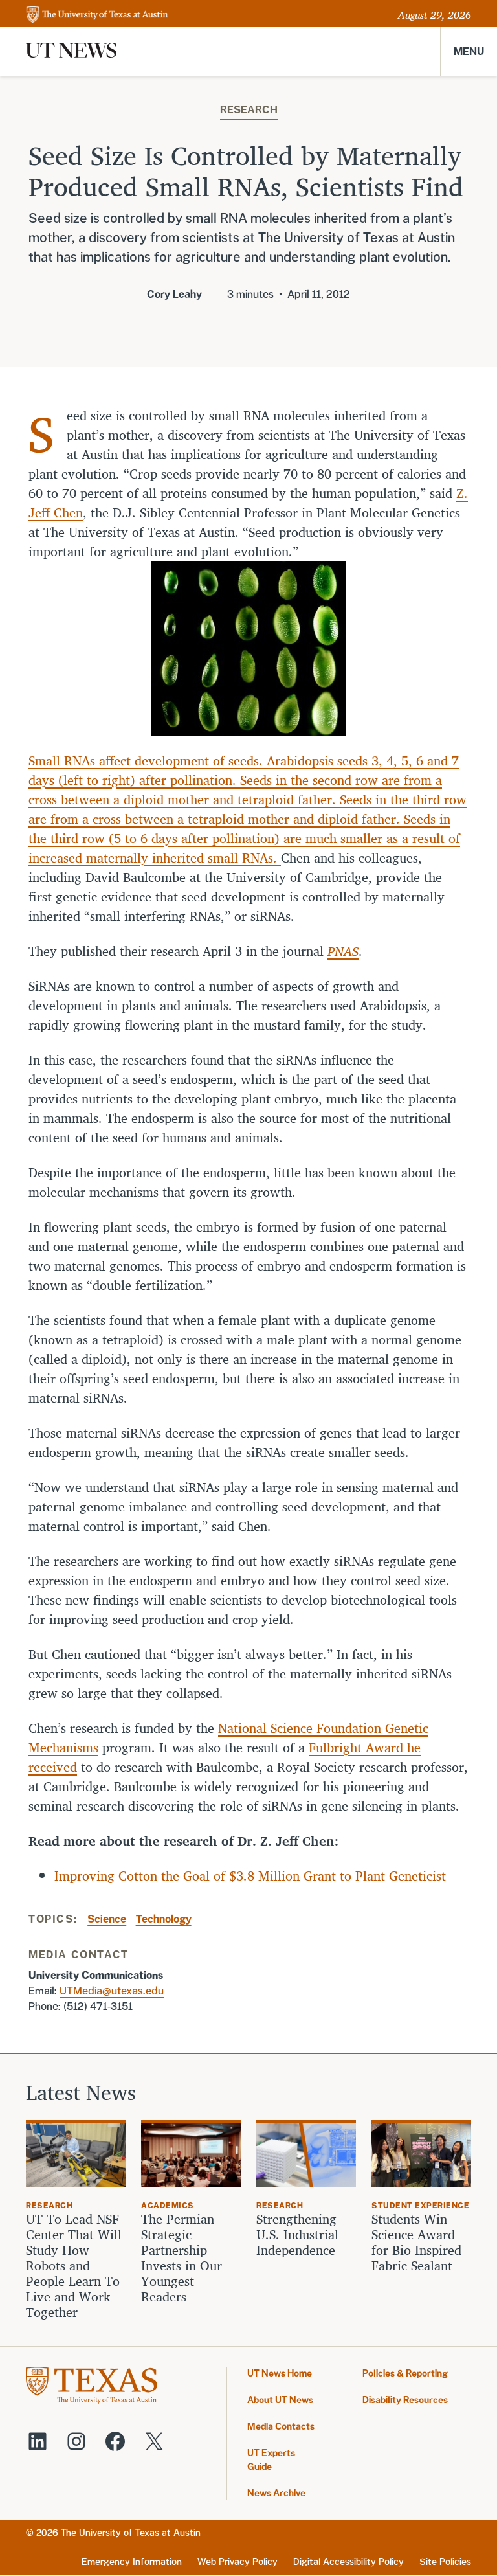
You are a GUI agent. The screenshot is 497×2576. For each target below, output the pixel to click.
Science (107, 1919)
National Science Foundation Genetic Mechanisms (228, 1738)
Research (249, 110)
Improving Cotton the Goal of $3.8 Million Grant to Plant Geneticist (250, 1876)
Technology (164, 1919)
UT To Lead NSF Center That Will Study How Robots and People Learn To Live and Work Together (74, 2266)
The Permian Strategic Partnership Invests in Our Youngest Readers (182, 2258)
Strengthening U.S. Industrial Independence (297, 2235)
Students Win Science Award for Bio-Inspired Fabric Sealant (416, 2243)
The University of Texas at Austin (131, 2533)
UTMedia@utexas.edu (112, 1991)
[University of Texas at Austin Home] (97, 15)
